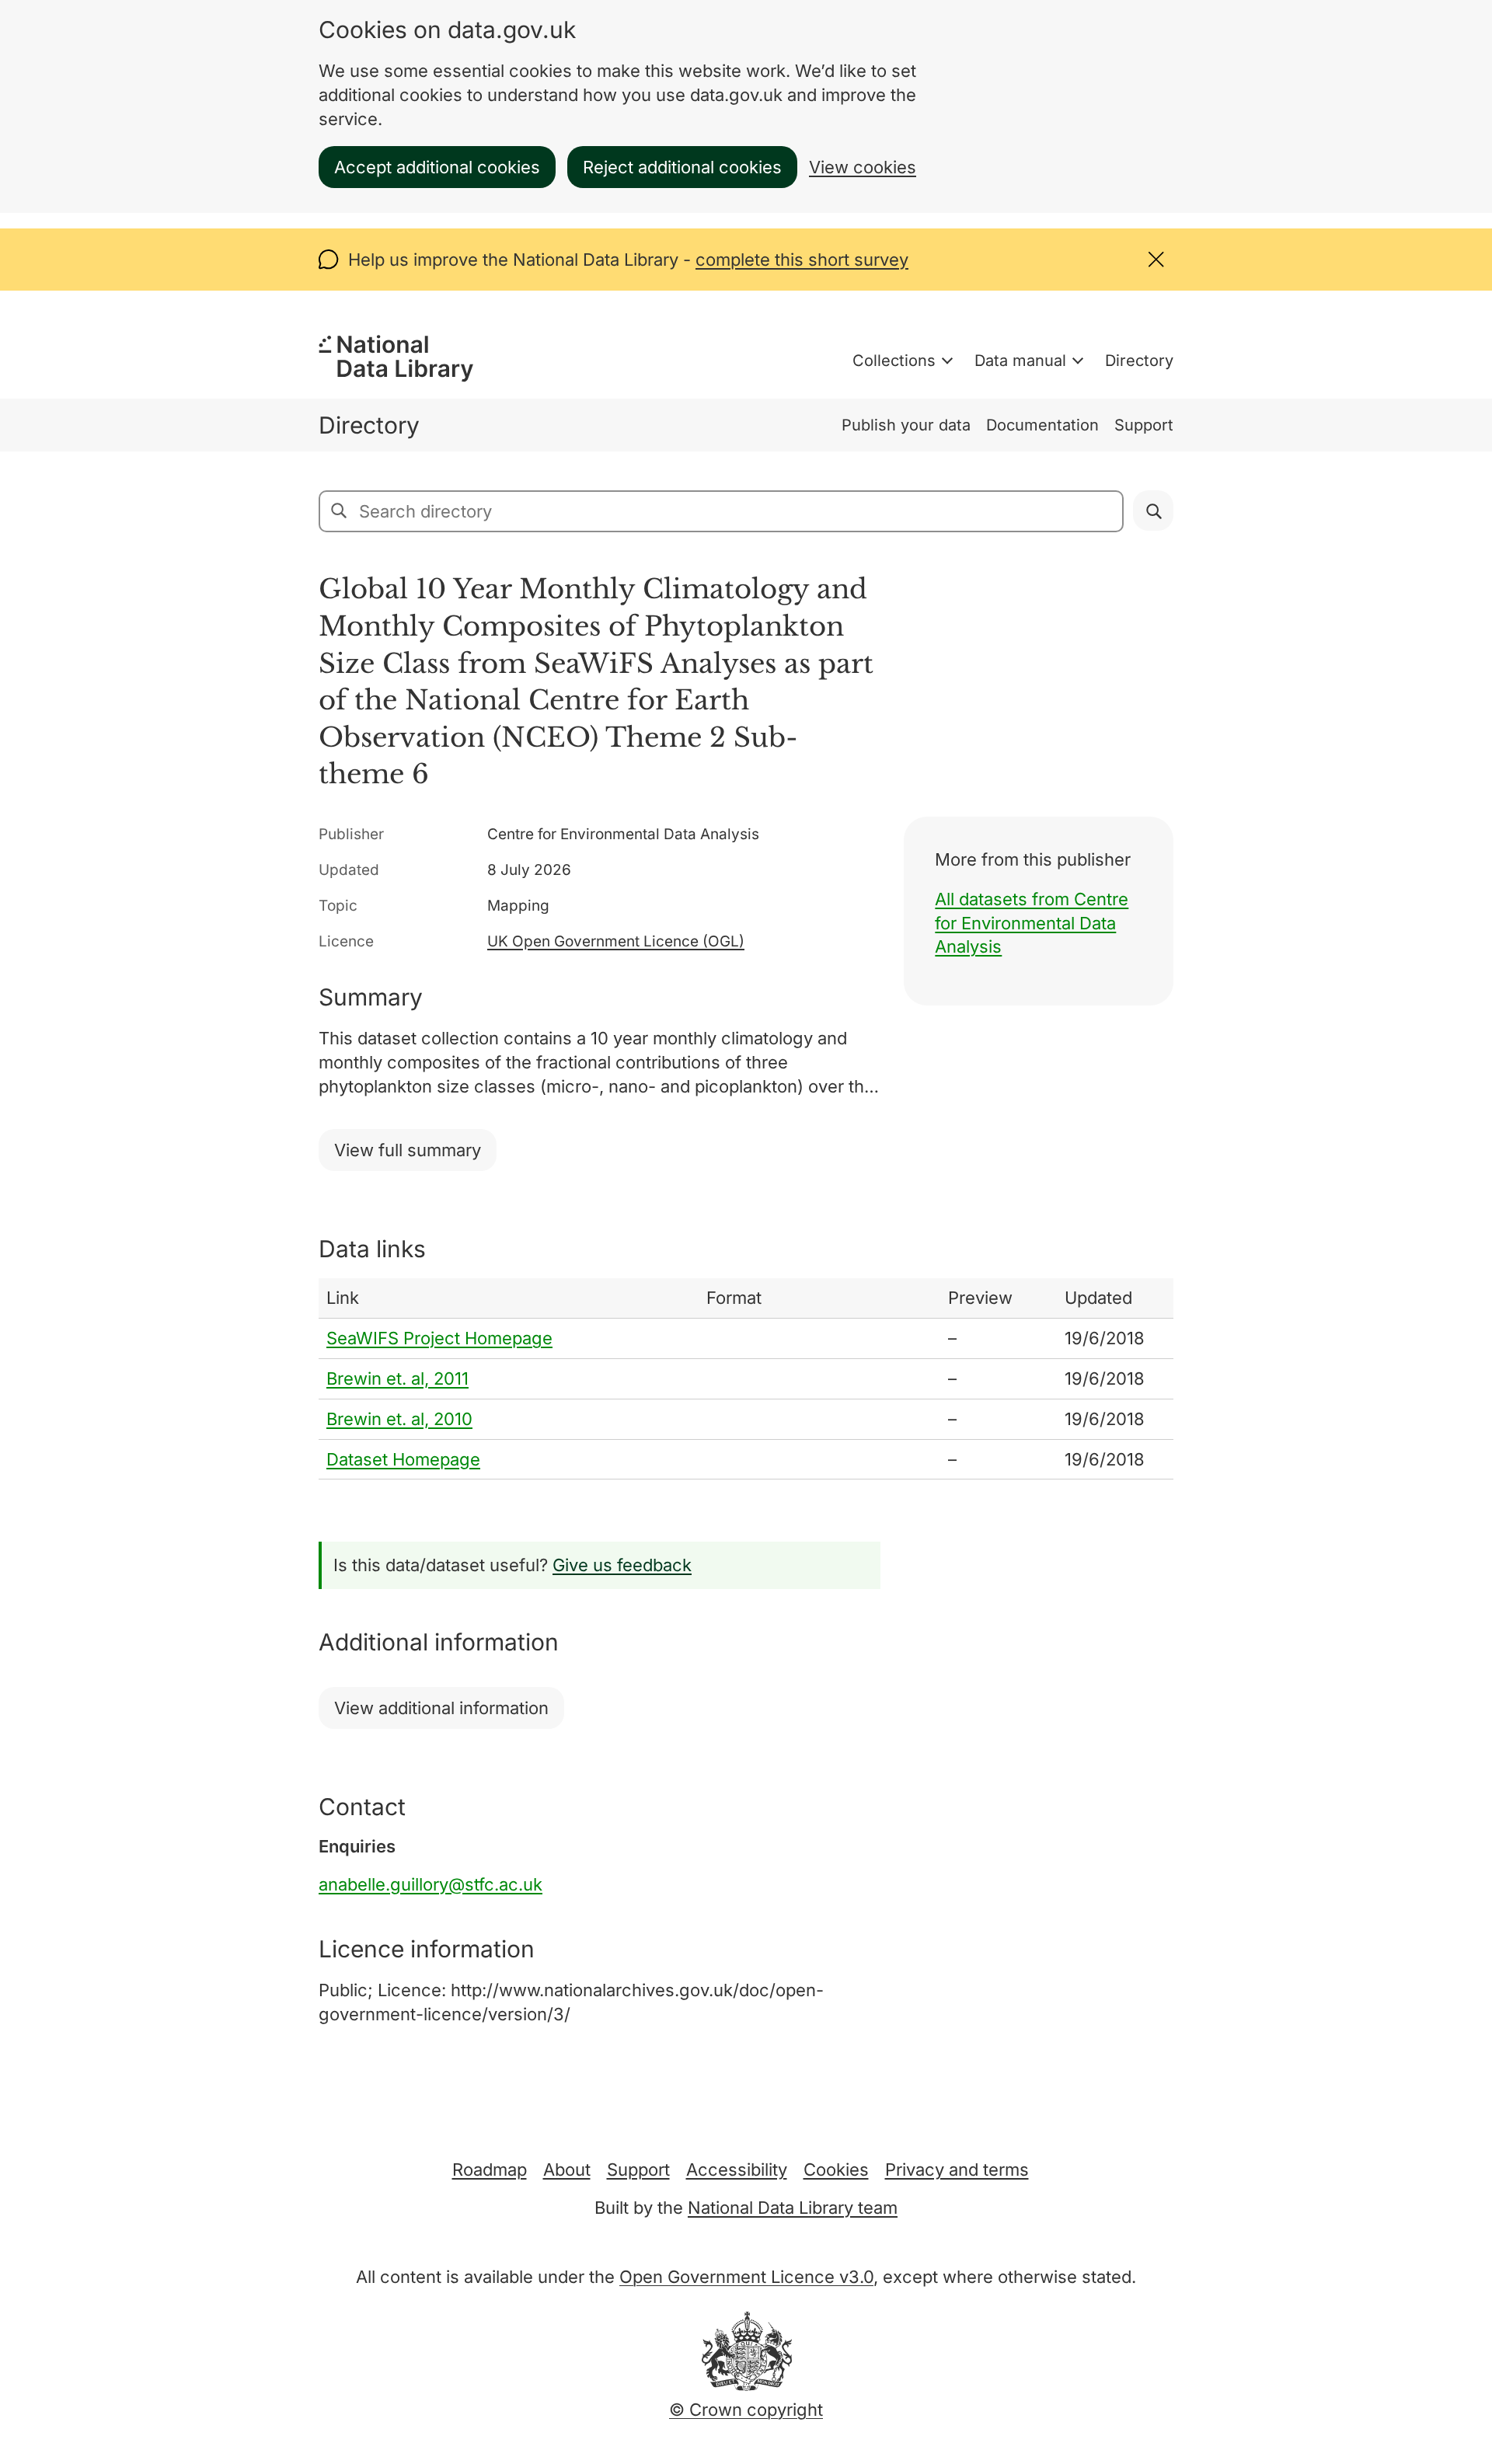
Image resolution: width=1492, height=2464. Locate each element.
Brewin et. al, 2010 (399, 1419)
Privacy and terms (957, 2170)
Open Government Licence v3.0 (746, 2277)
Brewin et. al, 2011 (397, 1378)
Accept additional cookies (437, 167)
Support (1144, 425)
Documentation (1042, 425)
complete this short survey (802, 260)
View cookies (863, 167)
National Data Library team (793, 2208)
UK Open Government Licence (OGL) (616, 941)
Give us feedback (622, 1565)
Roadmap (490, 2170)
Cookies (836, 2170)
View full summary (408, 1150)
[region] (746, 1379)
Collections (894, 361)
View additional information (441, 1708)
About (567, 2170)
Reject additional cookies (682, 167)
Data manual (1020, 361)
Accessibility (737, 2170)
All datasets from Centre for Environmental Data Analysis (1032, 923)
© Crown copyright (746, 2410)
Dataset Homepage (403, 1459)
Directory (1139, 361)
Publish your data (906, 425)
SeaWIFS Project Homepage (439, 1338)
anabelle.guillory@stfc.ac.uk (431, 1884)
